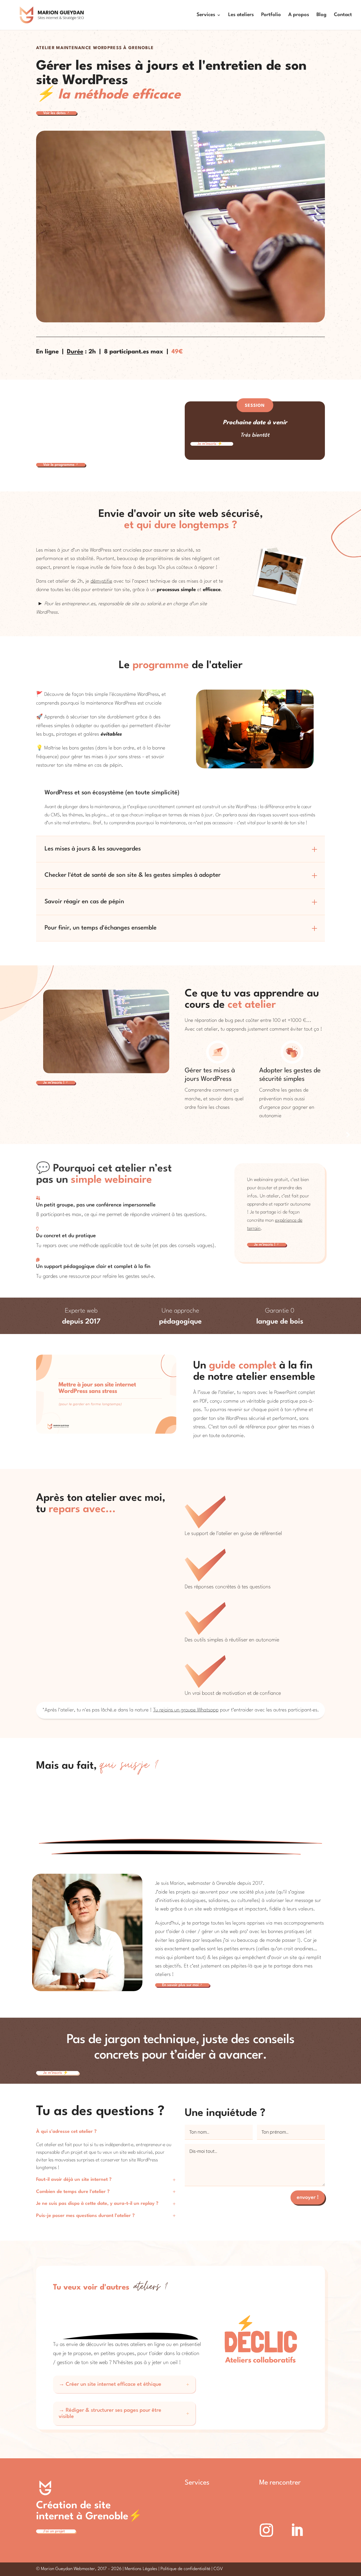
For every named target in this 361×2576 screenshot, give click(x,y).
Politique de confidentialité (185, 2569)
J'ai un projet (56, 2531)
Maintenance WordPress (211, 2522)
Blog (322, 15)
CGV (218, 2569)
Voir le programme (61, 465)
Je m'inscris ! (56, 1083)
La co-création (201, 2504)
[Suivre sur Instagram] (266, 2530)
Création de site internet (211, 2495)
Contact (343, 15)
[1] (106, 1432)
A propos (299, 15)
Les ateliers (241, 15)
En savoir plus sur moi (182, 1985)
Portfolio (271, 15)
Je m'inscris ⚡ (212, 444)
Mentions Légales (141, 2569)
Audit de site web (203, 2513)
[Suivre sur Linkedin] (297, 2530)
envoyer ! (308, 2197)
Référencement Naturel (210, 2531)
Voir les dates (56, 113)
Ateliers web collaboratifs (212, 2540)
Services (206, 15)
